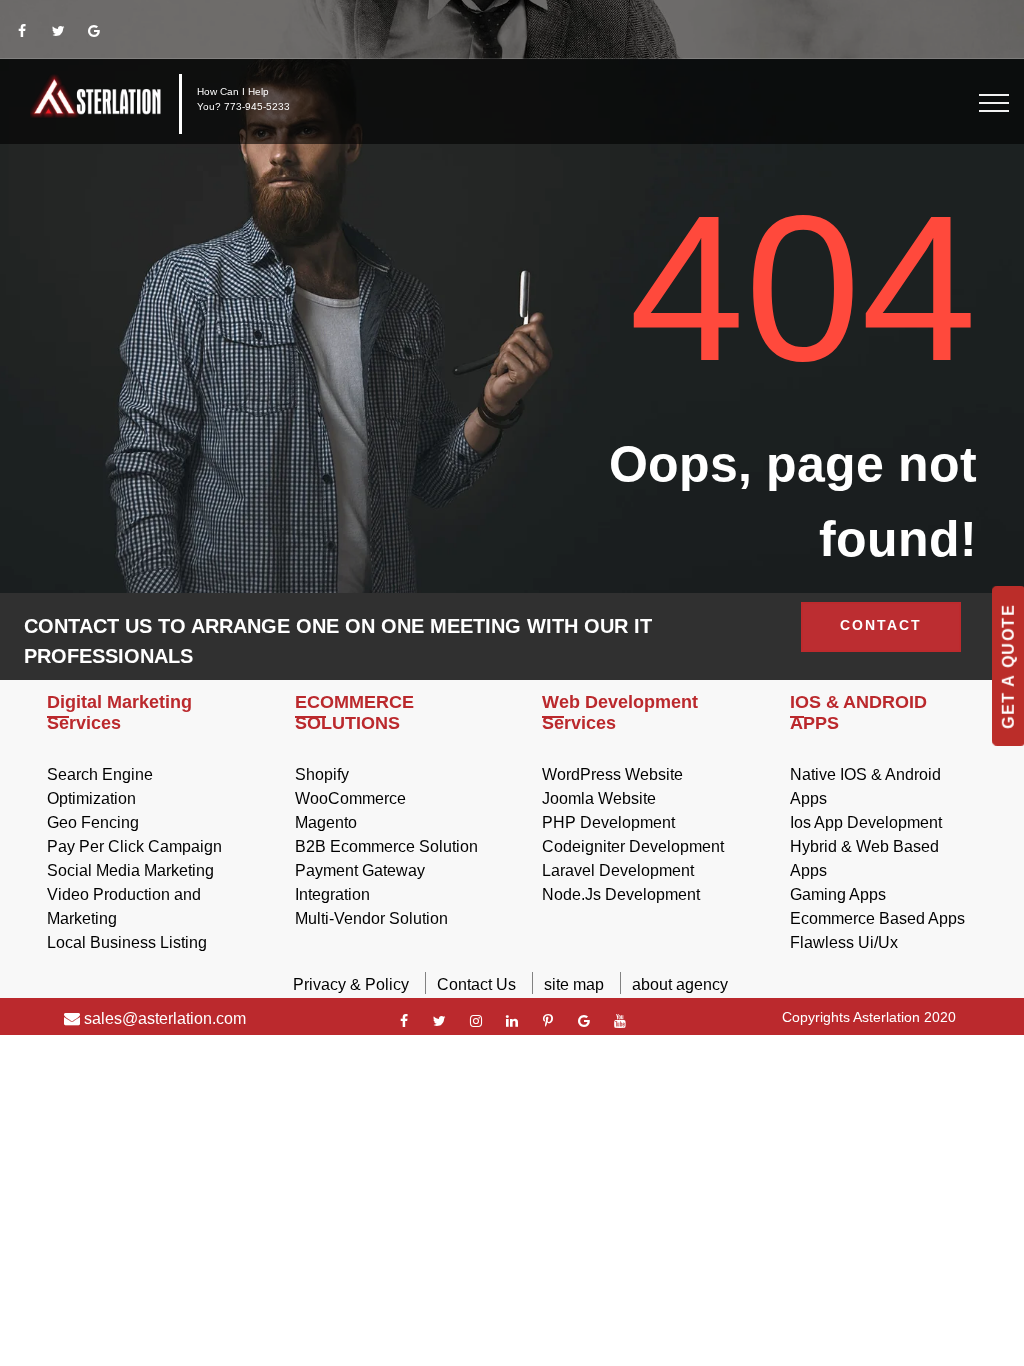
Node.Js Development (621, 894)
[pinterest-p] (548, 1021)
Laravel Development (618, 870)
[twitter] (58, 31)
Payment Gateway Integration (360, 882)
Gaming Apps (838, 894)
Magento (326, 822)
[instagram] (476, 1021)
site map (574, 984)
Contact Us (476, 984)
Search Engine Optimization (100, 786)
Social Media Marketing (130, 870)
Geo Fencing (93, 822)
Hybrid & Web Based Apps (864, 858)
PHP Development (608, 822)
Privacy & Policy (351, 984)
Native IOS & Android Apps (865, 786)
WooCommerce (350, 798)
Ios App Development (866, 822)
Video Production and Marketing (124, 906)
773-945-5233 (257, 106)
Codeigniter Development (633, 846)
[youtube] (620, 1021)
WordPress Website (612, 774)
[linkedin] (512, 1021)
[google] (94, 31)
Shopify (322, 774)
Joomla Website (599, 798)
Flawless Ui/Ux (844, 942)
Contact (881, 625)
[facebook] (22, 31)
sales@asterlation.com (163, 1018)
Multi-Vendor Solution (371, 918)
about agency (680, 984)
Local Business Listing (127, 942)
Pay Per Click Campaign (134, 846)
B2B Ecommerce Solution (386, 846)
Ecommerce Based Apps (877, 918)
